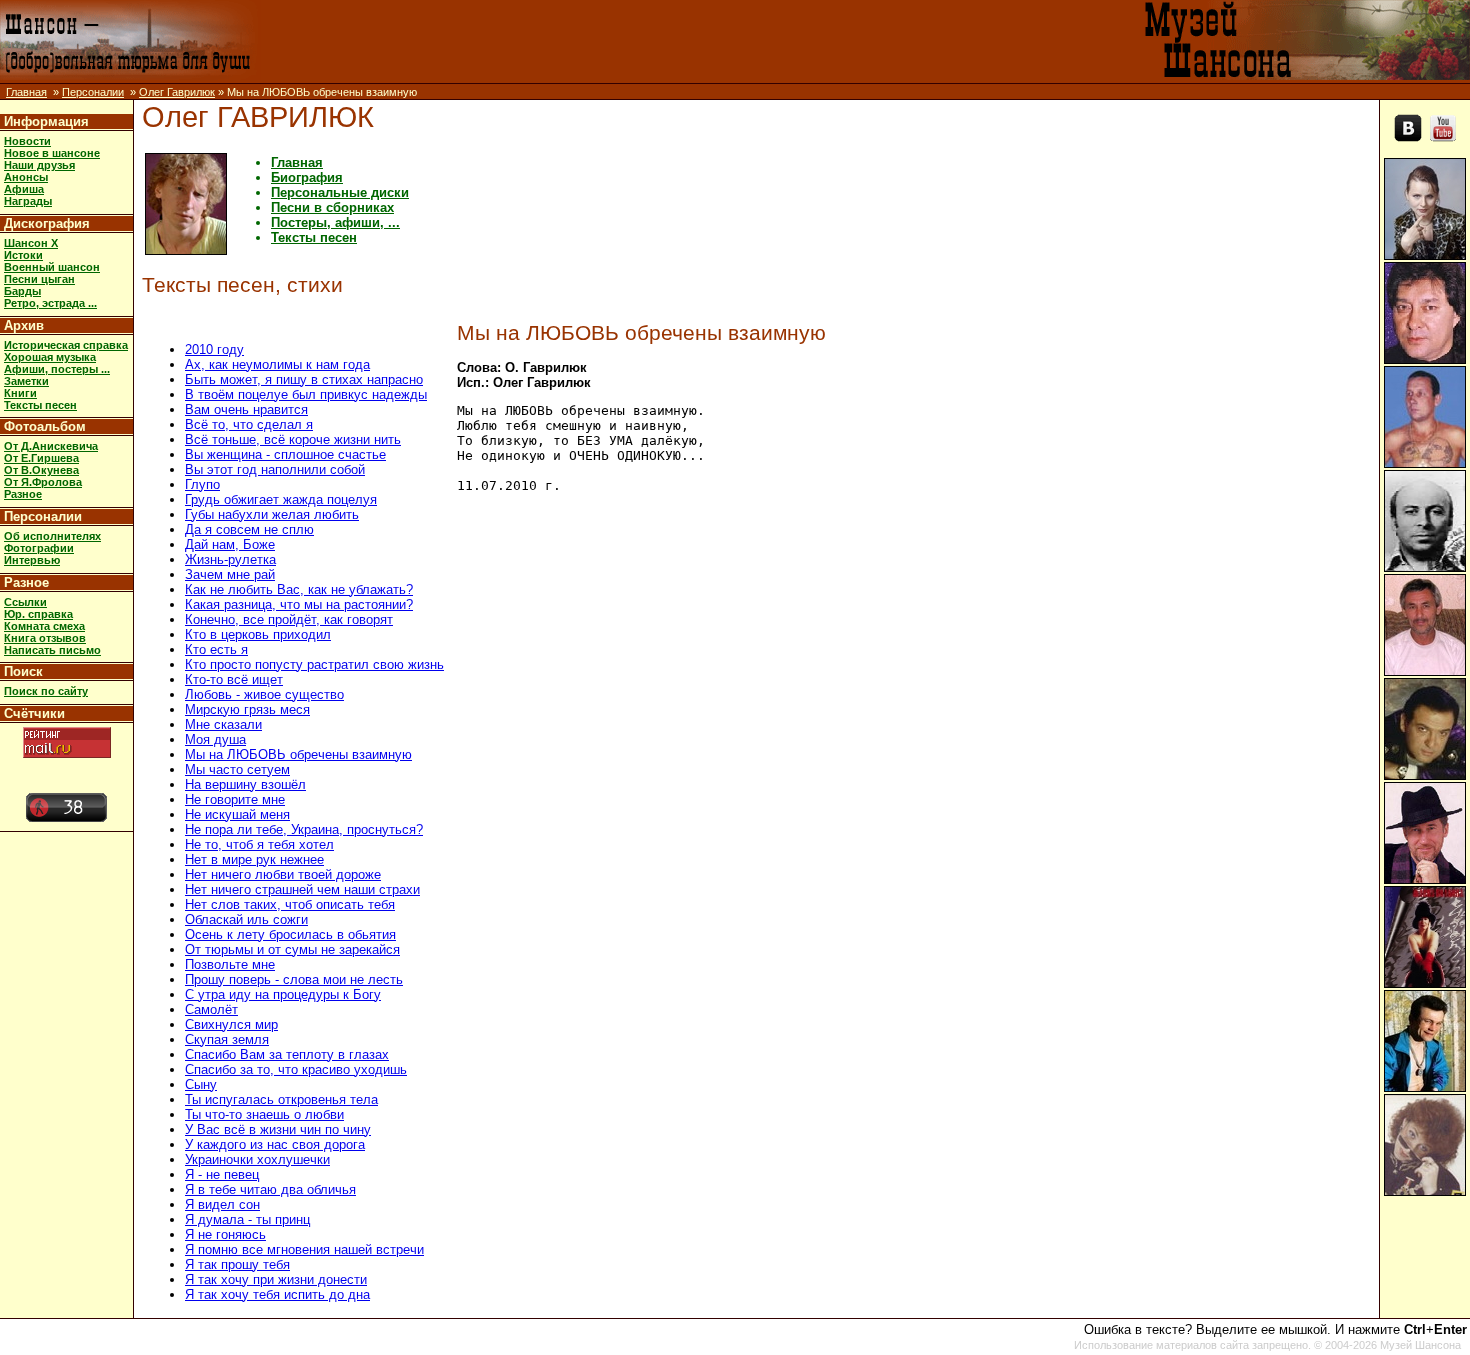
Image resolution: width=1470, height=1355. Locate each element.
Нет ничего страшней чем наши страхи (302, 889)
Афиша (24, 189)
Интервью (32, 560)
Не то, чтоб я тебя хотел (259, 844)
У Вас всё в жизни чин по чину (278, 1129)
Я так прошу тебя (237, 1264)
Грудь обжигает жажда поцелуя (281, 499)
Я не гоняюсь (225, 1234)
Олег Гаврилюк (177, 92)
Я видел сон (222, 1204)
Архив (24, 325)
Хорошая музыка (50, 357)
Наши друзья (39, 165)
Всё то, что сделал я (249, 424)
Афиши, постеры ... (57, 369)
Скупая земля (227, 1039)
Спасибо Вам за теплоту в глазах (287, 1054)
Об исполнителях (52, 536)
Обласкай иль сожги (246, 919)
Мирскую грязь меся (247, 709)
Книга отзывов (45, 638)
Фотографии (39, 548)
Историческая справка (66, 345)
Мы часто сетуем (237, 769)
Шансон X (31, 243)
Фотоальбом (45, 426)
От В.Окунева (41, 470)
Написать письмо (52, 650)
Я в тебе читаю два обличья (270, 1189)
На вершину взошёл (245, 784)
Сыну (201, 1084)
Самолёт (211, 1009)
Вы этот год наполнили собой (275, 469)
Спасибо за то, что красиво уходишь (296, 1069)
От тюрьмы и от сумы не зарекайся (292, 949)
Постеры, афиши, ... (335, 222)
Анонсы (26, 177)
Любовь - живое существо (264, 694)
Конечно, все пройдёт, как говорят (289, 619)
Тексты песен (40, 405)
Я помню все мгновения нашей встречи (304, 1249)
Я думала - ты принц (247, 1219)
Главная (26, 92)
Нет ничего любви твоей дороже (283, 874)
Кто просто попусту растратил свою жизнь (314, 664)
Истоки (23, 255)
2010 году (214, 349)
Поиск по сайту (46, 691)
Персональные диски (340, 192)
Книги (20, 393)
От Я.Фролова (43, 482)
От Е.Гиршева (41, 458)
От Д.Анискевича (51, 446)
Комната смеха (44, 626)
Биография (307, 177)
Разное (23, 494)
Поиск (23, 671)
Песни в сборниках (332, 207)
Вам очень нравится (246, 409)
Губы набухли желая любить (272, 514)
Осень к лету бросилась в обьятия (290, 934)
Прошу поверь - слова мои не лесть (294, 979)
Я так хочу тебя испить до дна (277, 1294)
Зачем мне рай (230, 574)
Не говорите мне (235, 799)
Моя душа (215, 739)
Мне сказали (223, 724)
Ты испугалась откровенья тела (281, 1099)
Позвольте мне (230, 964)
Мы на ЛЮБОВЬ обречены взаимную (298, 754)
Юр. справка (38, 614)
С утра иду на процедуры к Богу (283, 994)
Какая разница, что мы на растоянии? (299, 604)
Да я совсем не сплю (249, 529)
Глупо (202, 484)
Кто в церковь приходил (258, 634)
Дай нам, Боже (230, 544)
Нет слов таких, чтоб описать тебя (290, 904)
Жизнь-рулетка (230, 559)
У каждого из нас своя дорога (275, 1144)
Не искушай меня (237, 814)
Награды (28, 201)
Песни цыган (39, 279)
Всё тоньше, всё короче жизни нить (293, 439)
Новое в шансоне (52, 153)
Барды (22, 291)
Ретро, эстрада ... (50, 303)
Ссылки (25, 602)
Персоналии (93, 92)
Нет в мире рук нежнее (254, 859)
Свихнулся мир (231, 1024)
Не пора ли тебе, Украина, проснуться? (304, 829)
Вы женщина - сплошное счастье (285, 454)
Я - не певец (222, 1174)
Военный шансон (52, 267)
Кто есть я (216, 649)
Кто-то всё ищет (234, 679)
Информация (46, 121)
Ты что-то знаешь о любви (264, 1114)
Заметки (26, 381)
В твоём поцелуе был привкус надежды (306, 394)
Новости (27, 141)
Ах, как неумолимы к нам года (277, 364)
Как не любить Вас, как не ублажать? (299, 589)
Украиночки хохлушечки (257, 1159)
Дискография (47, 223)
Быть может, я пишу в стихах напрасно (304, 379)
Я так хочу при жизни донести (276, 1279)
